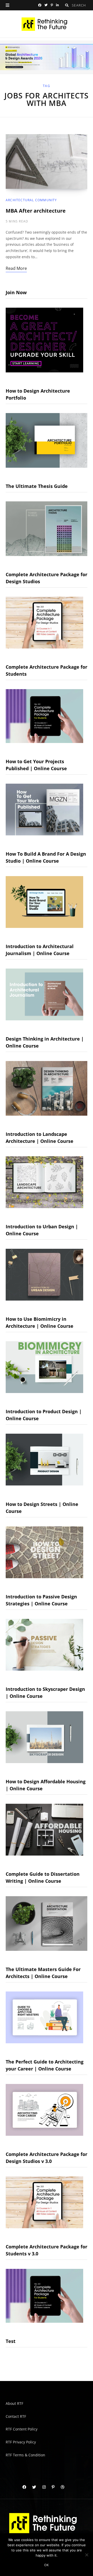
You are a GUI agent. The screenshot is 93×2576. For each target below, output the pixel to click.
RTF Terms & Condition (25, 2455)
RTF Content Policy (22, 2429)
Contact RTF (16, 2416)
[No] (87, 2555)
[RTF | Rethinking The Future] (47, 24)
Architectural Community (31, 200)
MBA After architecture (36, 211)
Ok (47, 2565)
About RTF (14, 2403)
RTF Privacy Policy (21, 2442)
